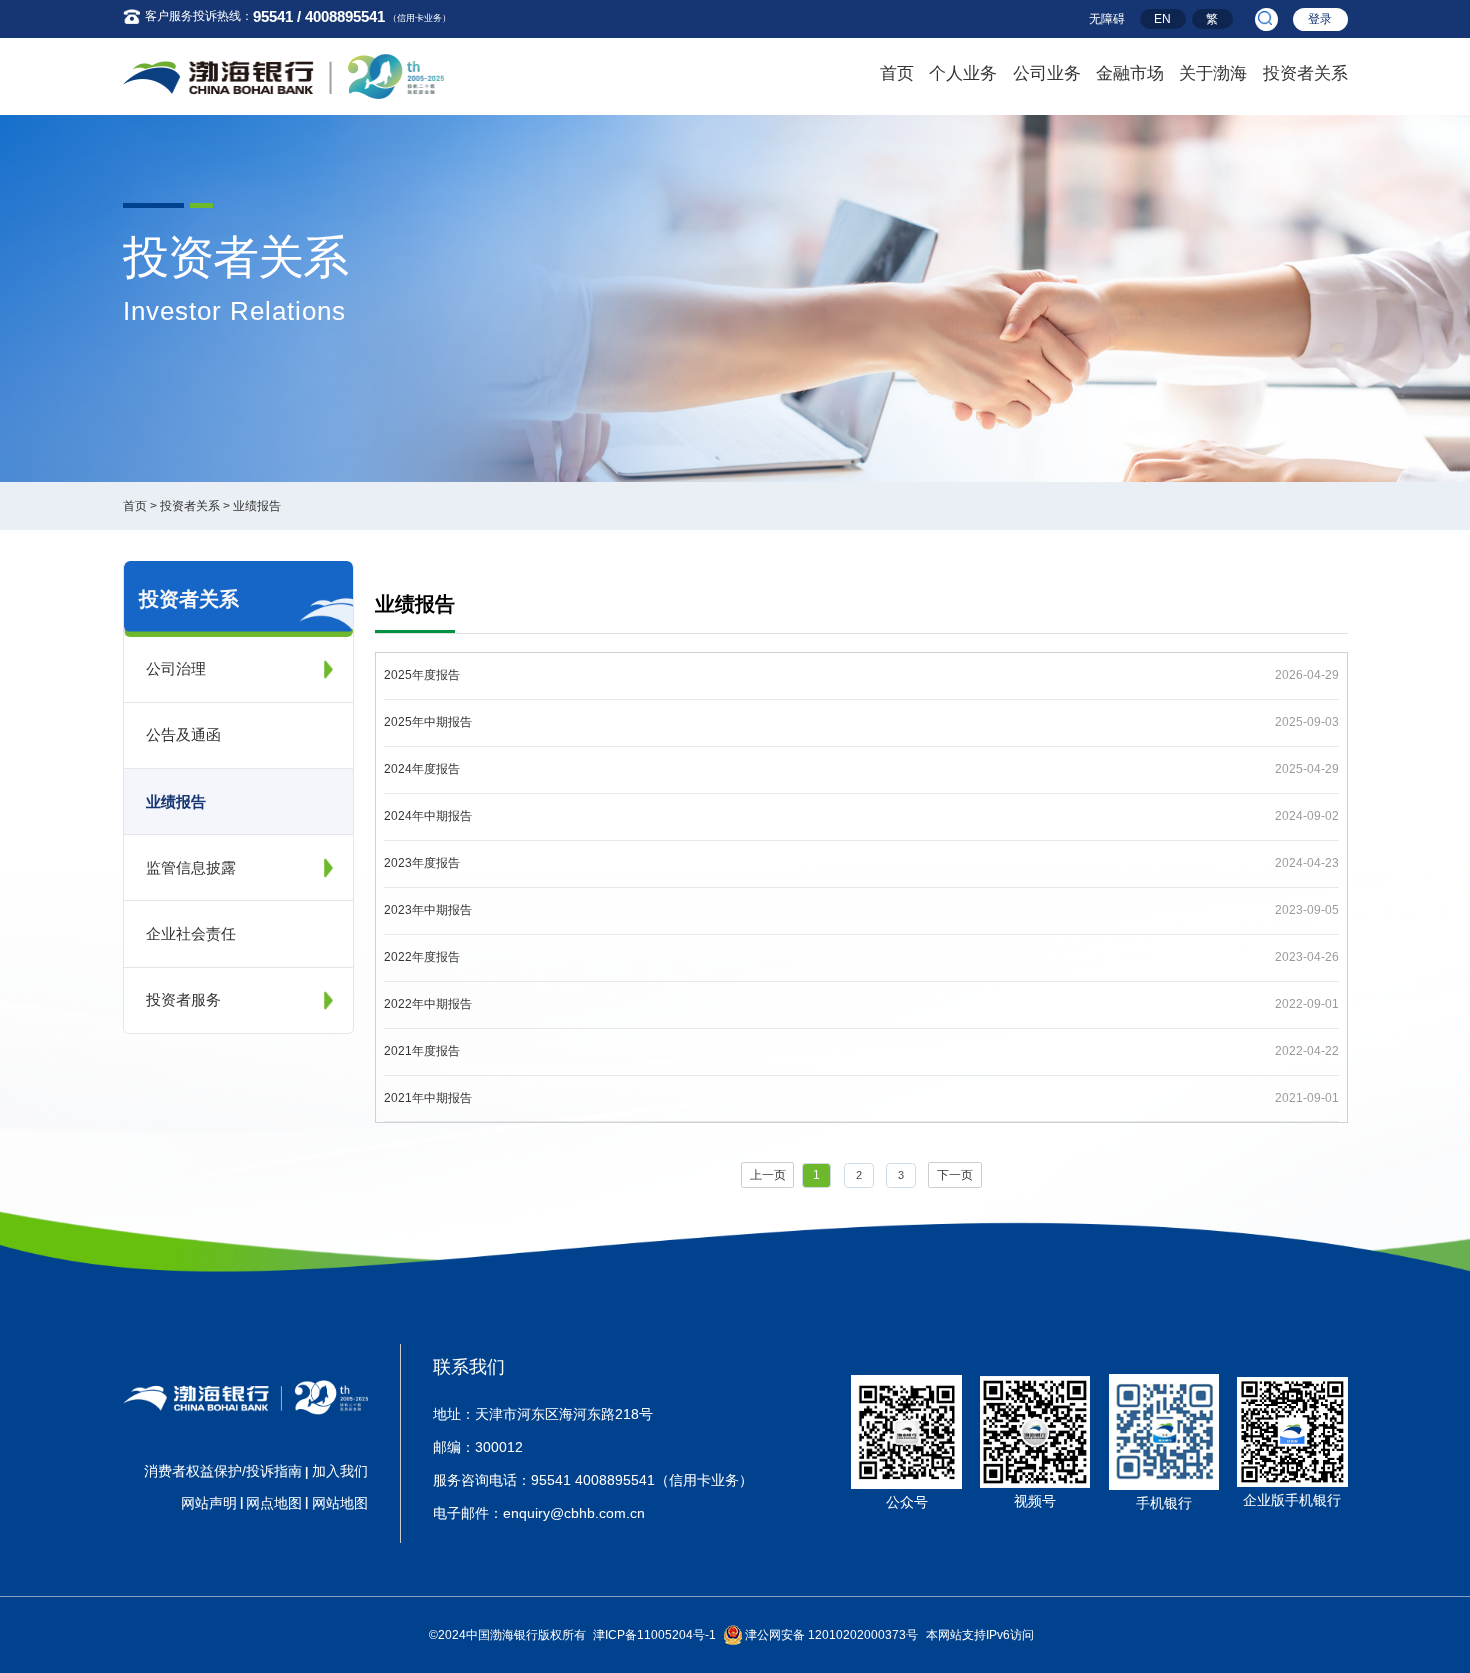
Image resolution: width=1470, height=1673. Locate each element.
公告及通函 (183, 734)
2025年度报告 (422, 675)
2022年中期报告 (428, 1004)
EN (1162, 19)
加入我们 (340, 1471)
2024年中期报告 (428, 816)
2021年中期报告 (428, 1098)
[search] (1266, 19)
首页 (897, 73)
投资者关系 (1305, 73)
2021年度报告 (422, 1051)
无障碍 (1107, 19)
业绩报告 (257, 506)
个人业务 (963, 73)
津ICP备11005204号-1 (654, 1635)
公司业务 (1047, 73)
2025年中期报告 (428, 722)
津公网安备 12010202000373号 (831, 1635)
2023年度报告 (422, 863)
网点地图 (274, 1503)
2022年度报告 (422, 957)
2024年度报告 (422, 769)
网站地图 (340, 1503)
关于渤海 (1213, 73)
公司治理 (176, 668)
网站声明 (209, 1503)
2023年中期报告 (428, 910)
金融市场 (1130, 73)
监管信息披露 (191, 867)
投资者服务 (183, 999)
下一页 (955, 1175)
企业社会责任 (191, 933)
